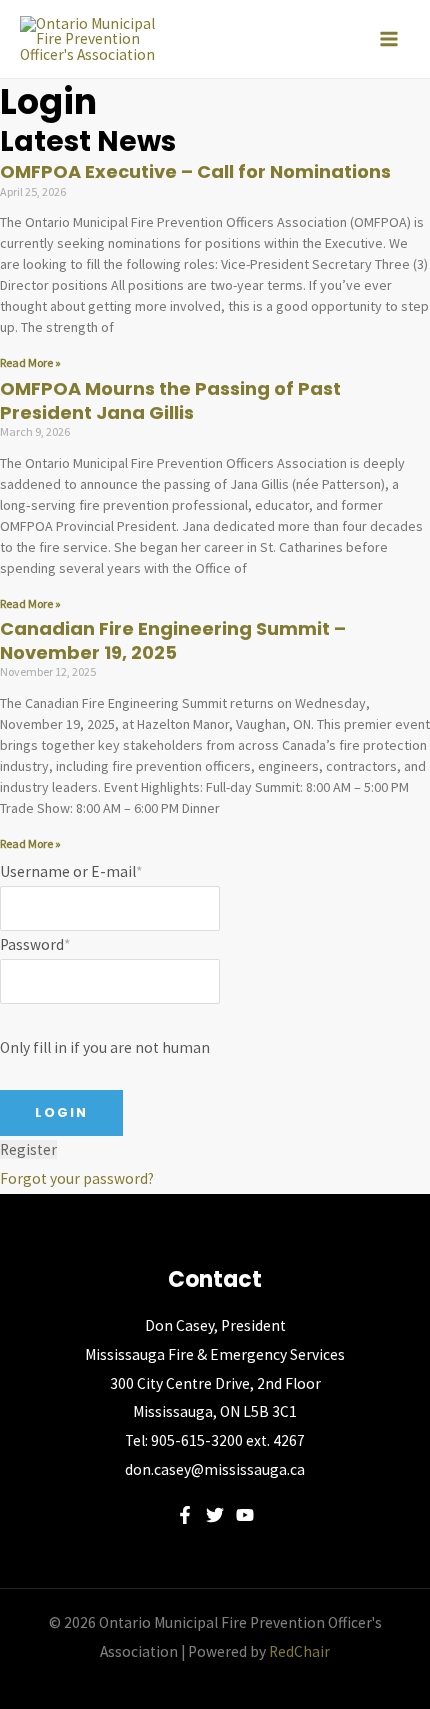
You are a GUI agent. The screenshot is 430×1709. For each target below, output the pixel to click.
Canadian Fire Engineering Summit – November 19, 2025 (173, 640)
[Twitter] (215, 1515)
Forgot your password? (77, 1178)
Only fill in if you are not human (105, 1047)
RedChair (299, 1651)
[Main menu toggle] (389, 39)
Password (35, 944)
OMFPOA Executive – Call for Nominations (195, 171)
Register (28, 1149)
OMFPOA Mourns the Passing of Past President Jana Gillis (170, 400)
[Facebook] (185, 1515)
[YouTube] (245, 1515)
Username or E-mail (71, 871)
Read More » (30, 362)
